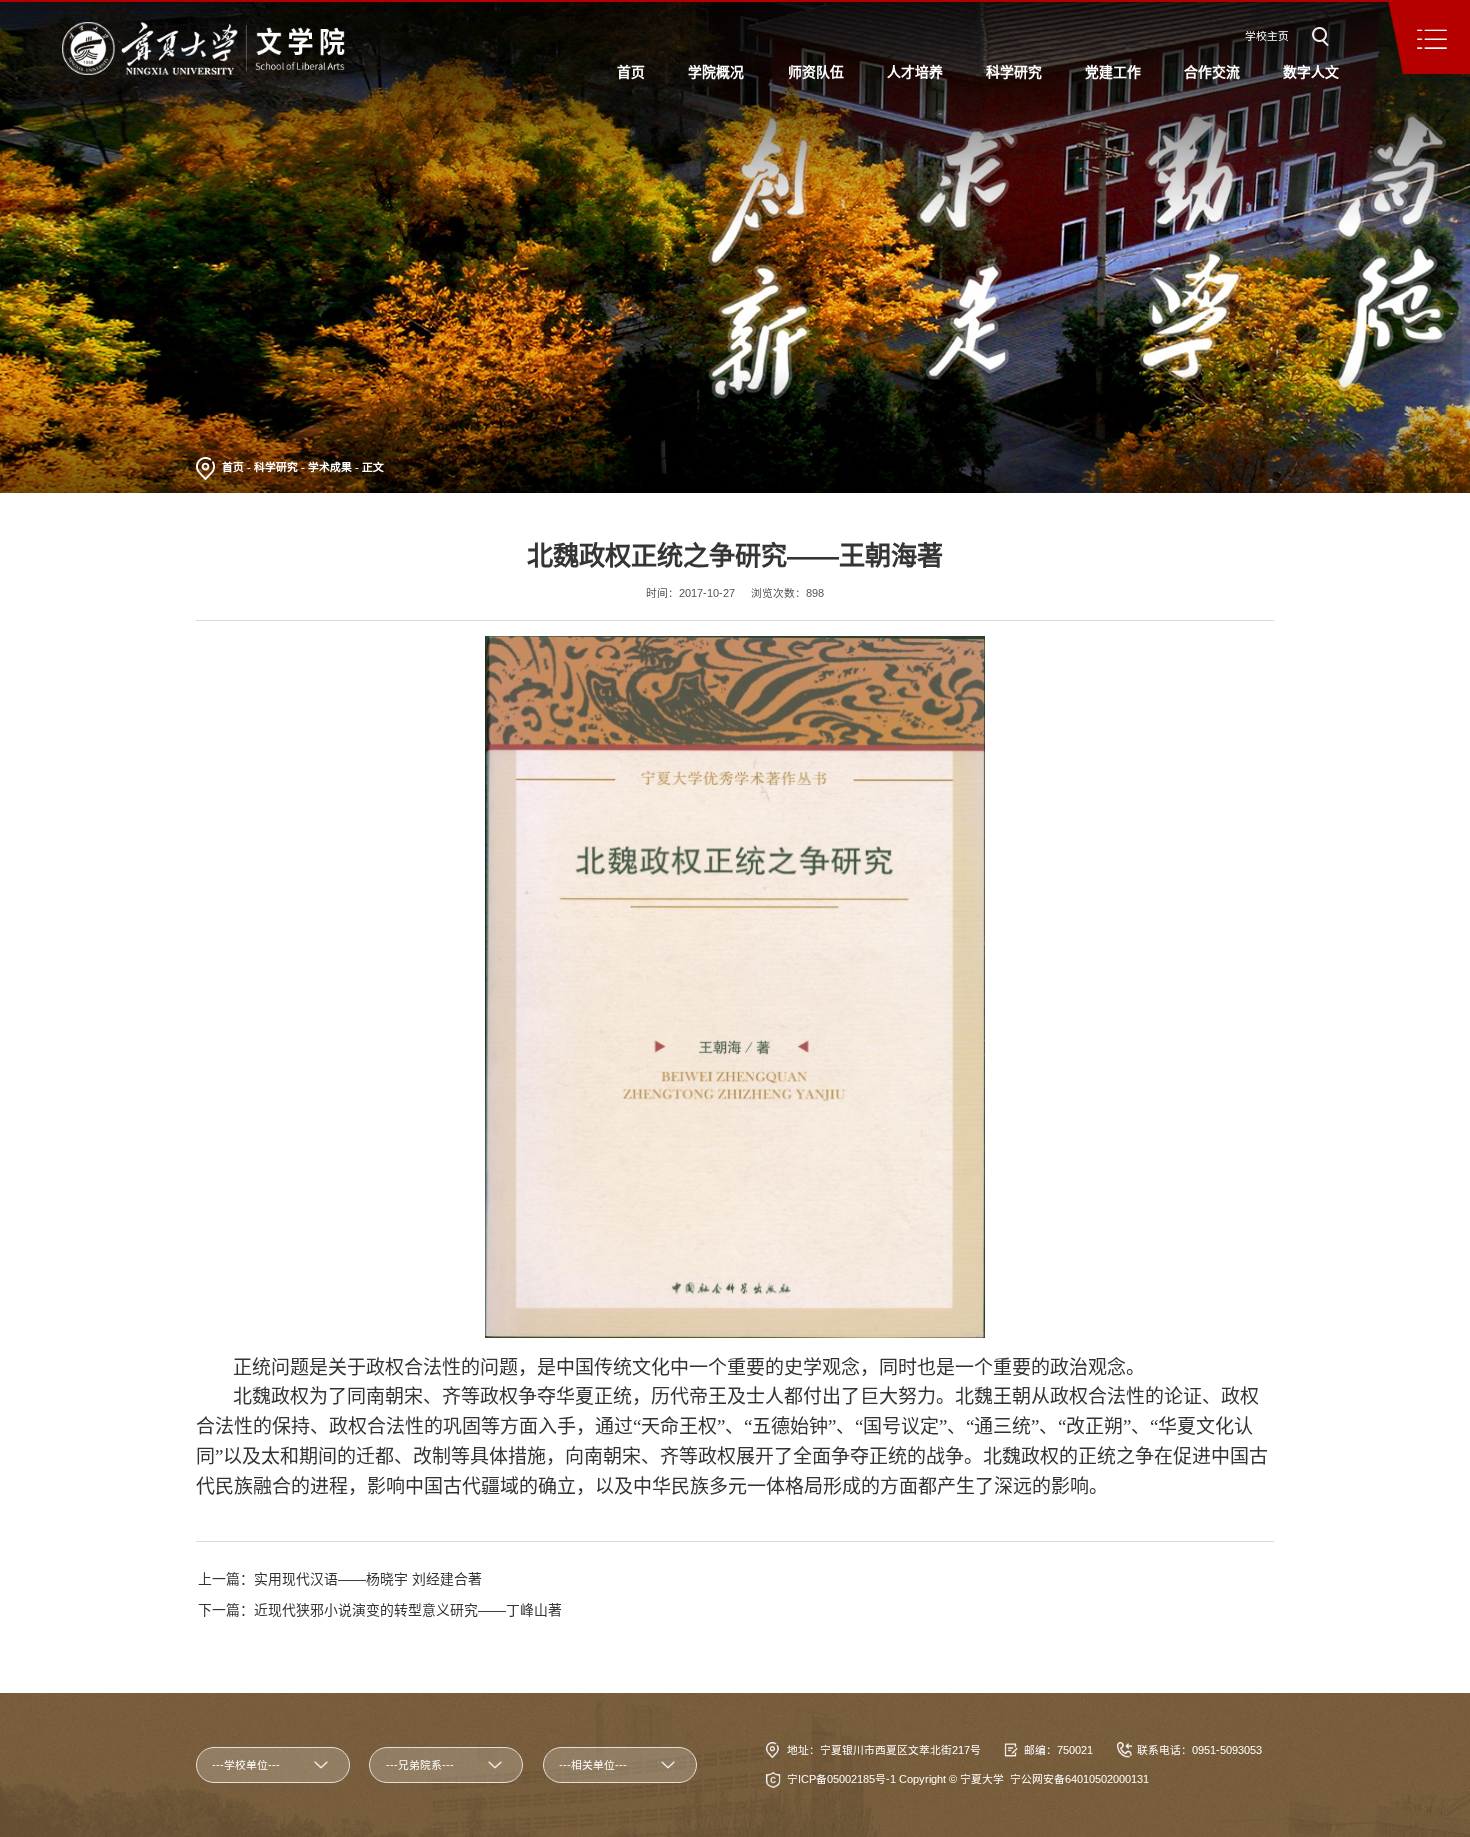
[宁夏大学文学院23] (203, 48)
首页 (233, 467)
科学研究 (276, 467)
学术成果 (330, 467)
